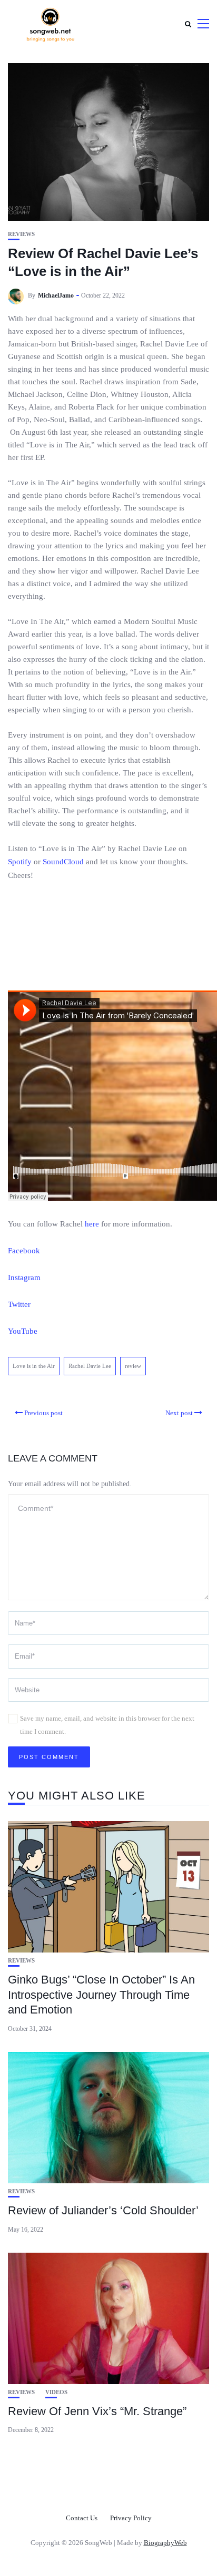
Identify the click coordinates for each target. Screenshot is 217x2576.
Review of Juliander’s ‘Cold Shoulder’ (103, 2210)
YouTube (23, 1331)
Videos (56, 2392)
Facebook (24, 1251)
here (92, 1224)
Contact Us (82, 2518)
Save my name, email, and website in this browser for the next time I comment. (107, 1725)
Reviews (21, 234)
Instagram (24, 1277)
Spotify (20, 862)
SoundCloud (63, 862)
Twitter (19, 1304)
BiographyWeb (165, 2543)
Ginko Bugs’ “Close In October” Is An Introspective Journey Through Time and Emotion (101, 1995)
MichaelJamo (56, 295)
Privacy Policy (131, 2518)
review (133, 1366)
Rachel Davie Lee (90, 1366)
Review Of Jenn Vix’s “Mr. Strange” (97, 2411)
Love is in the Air (34, 1366)
